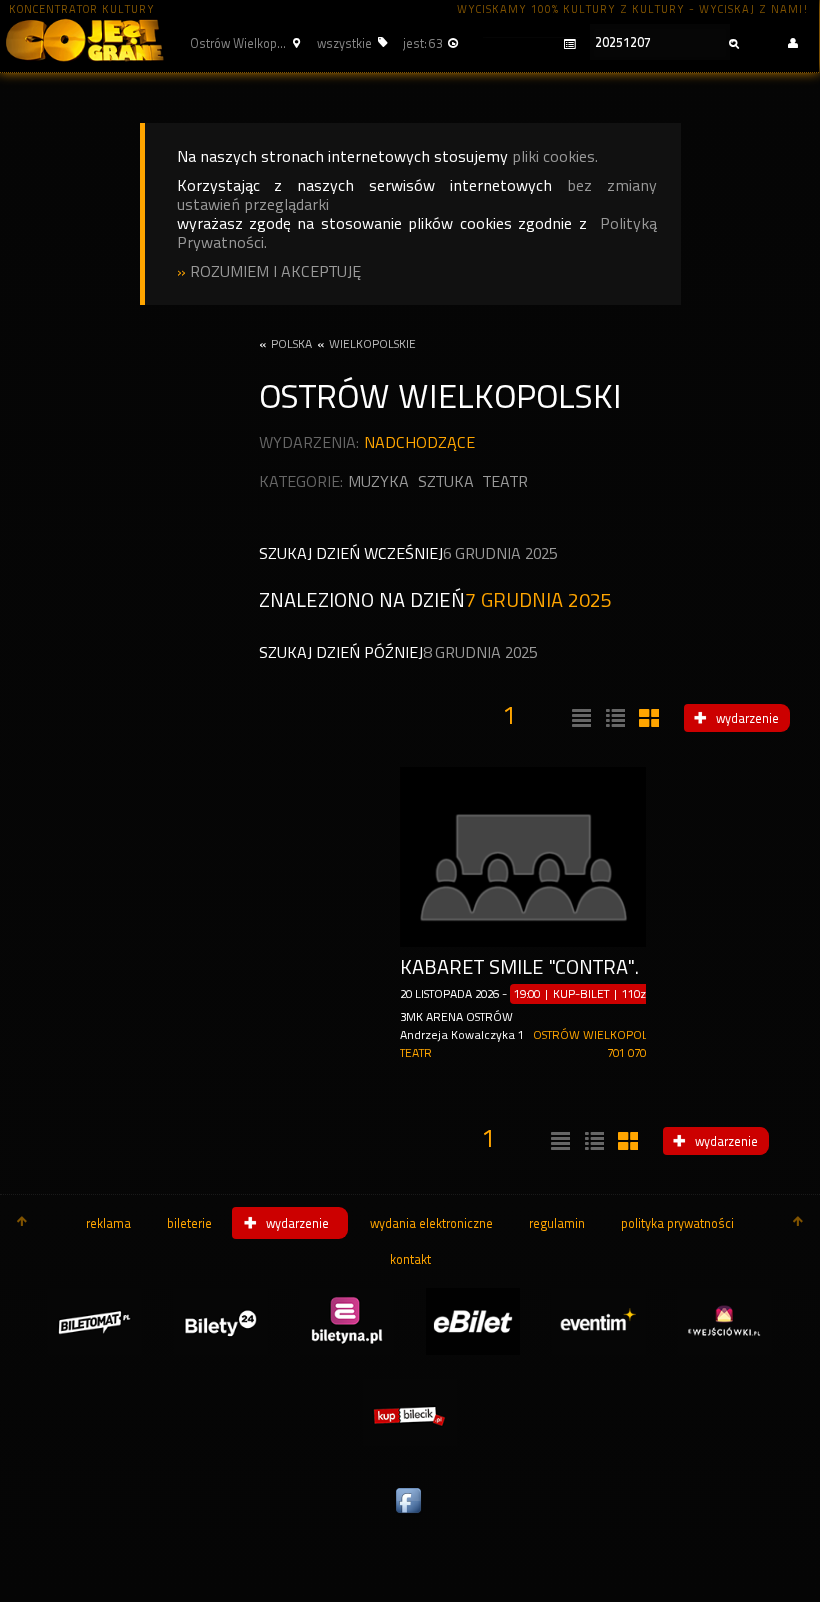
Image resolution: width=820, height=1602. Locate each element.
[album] (647, 719)
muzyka (378, 481)
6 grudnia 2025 (500, 553)
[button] (242, 43)
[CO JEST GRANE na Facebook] (410, 1514)
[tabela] (613, 719)
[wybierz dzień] (529, 44)
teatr (505, 481)
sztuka (446, 481)
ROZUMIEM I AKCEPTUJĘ (275, 271)
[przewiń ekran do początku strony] (22, 1223)
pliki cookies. (555, 156)
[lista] (579, 719)
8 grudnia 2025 (480, 652)
